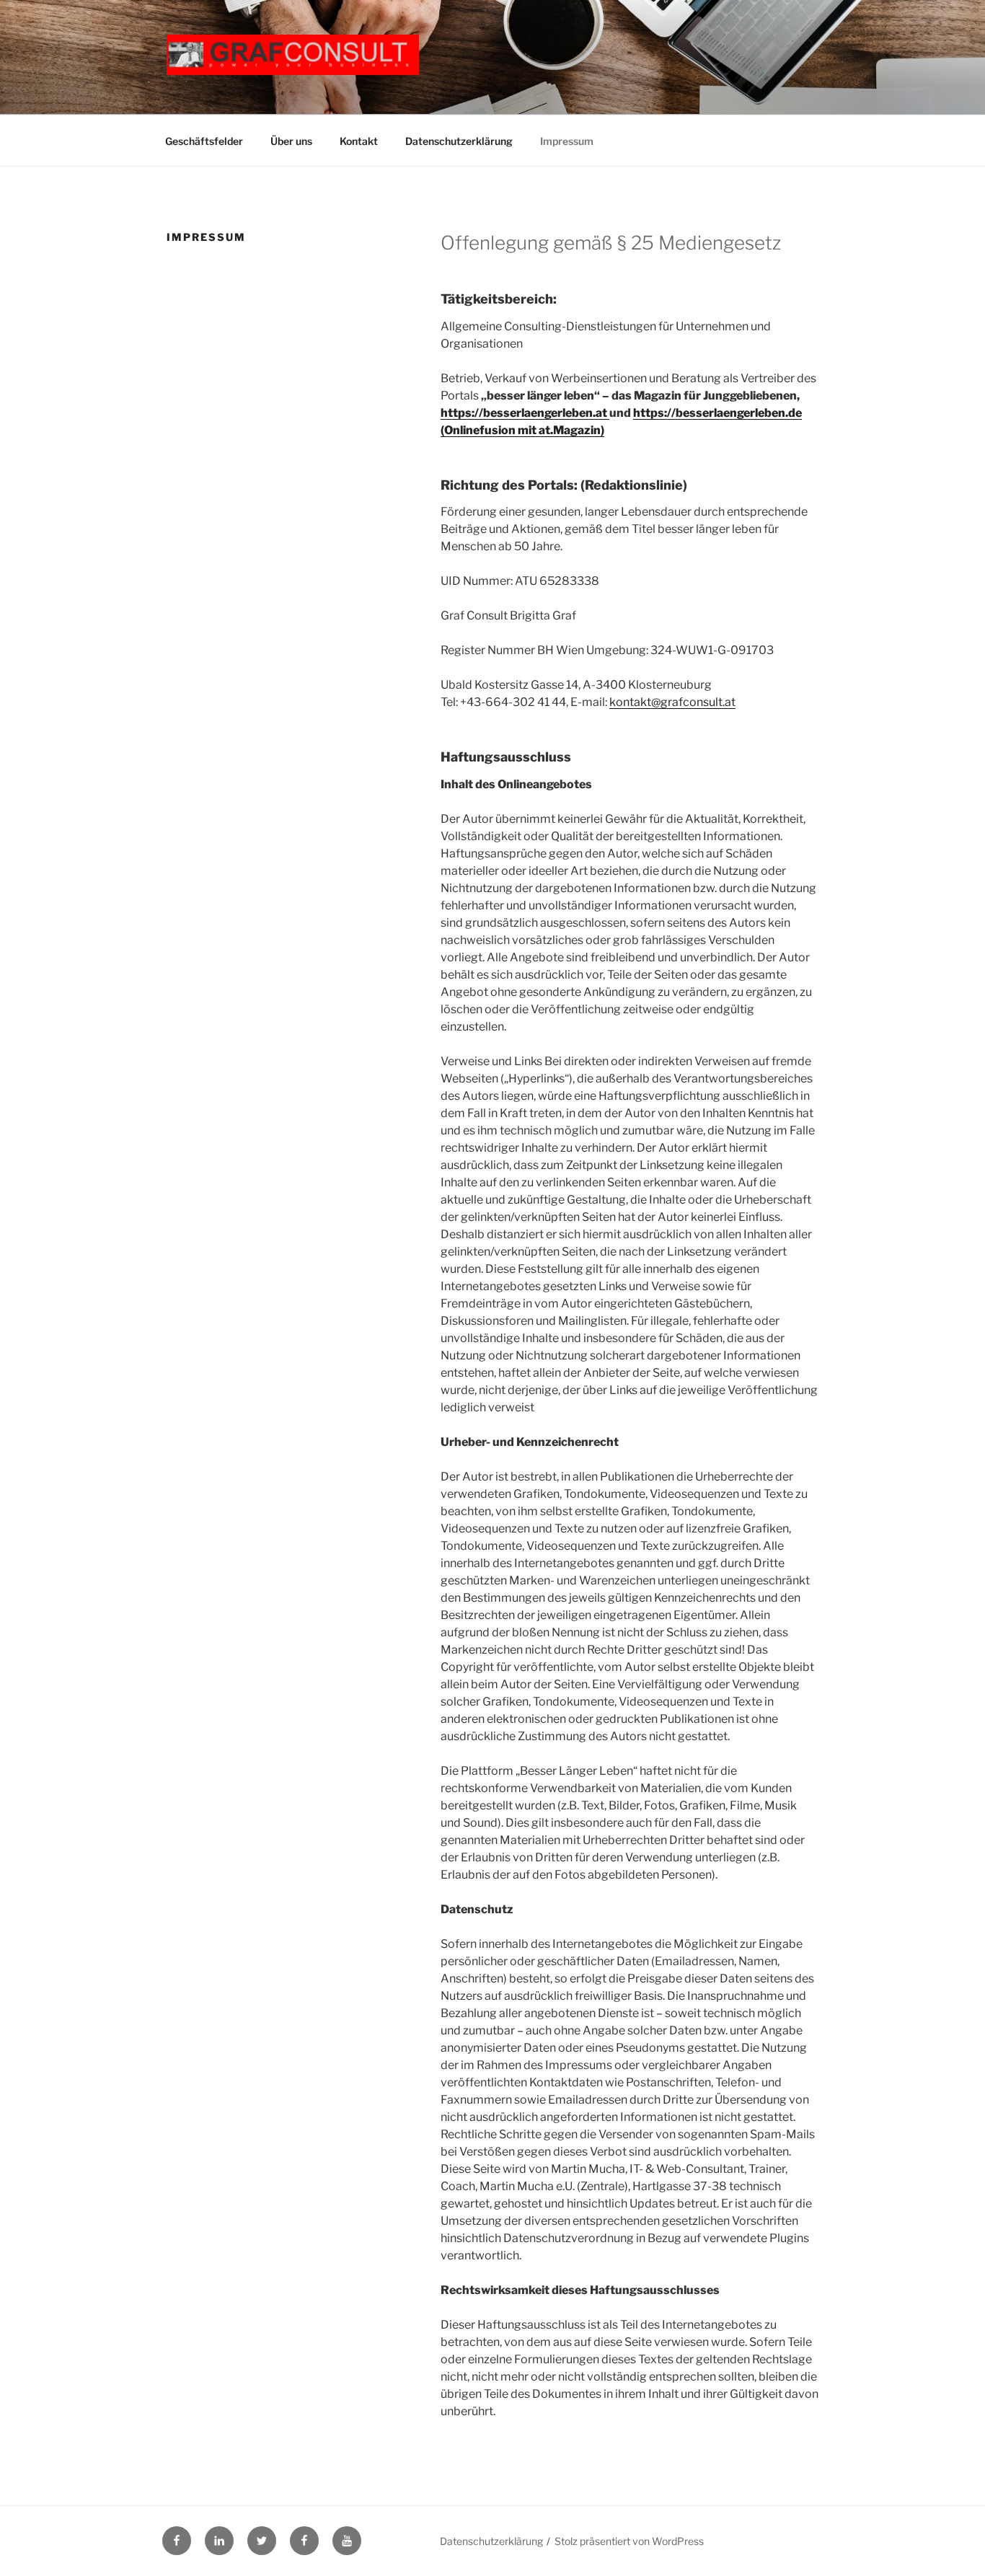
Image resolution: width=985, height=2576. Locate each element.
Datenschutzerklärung (459, 141)
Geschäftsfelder (204, 141)
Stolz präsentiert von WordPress (629, 2541)
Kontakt (359, 141)
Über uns (291, 141)
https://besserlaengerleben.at (525, 413)
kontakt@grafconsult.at (672, 702)
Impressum (567, 141)
